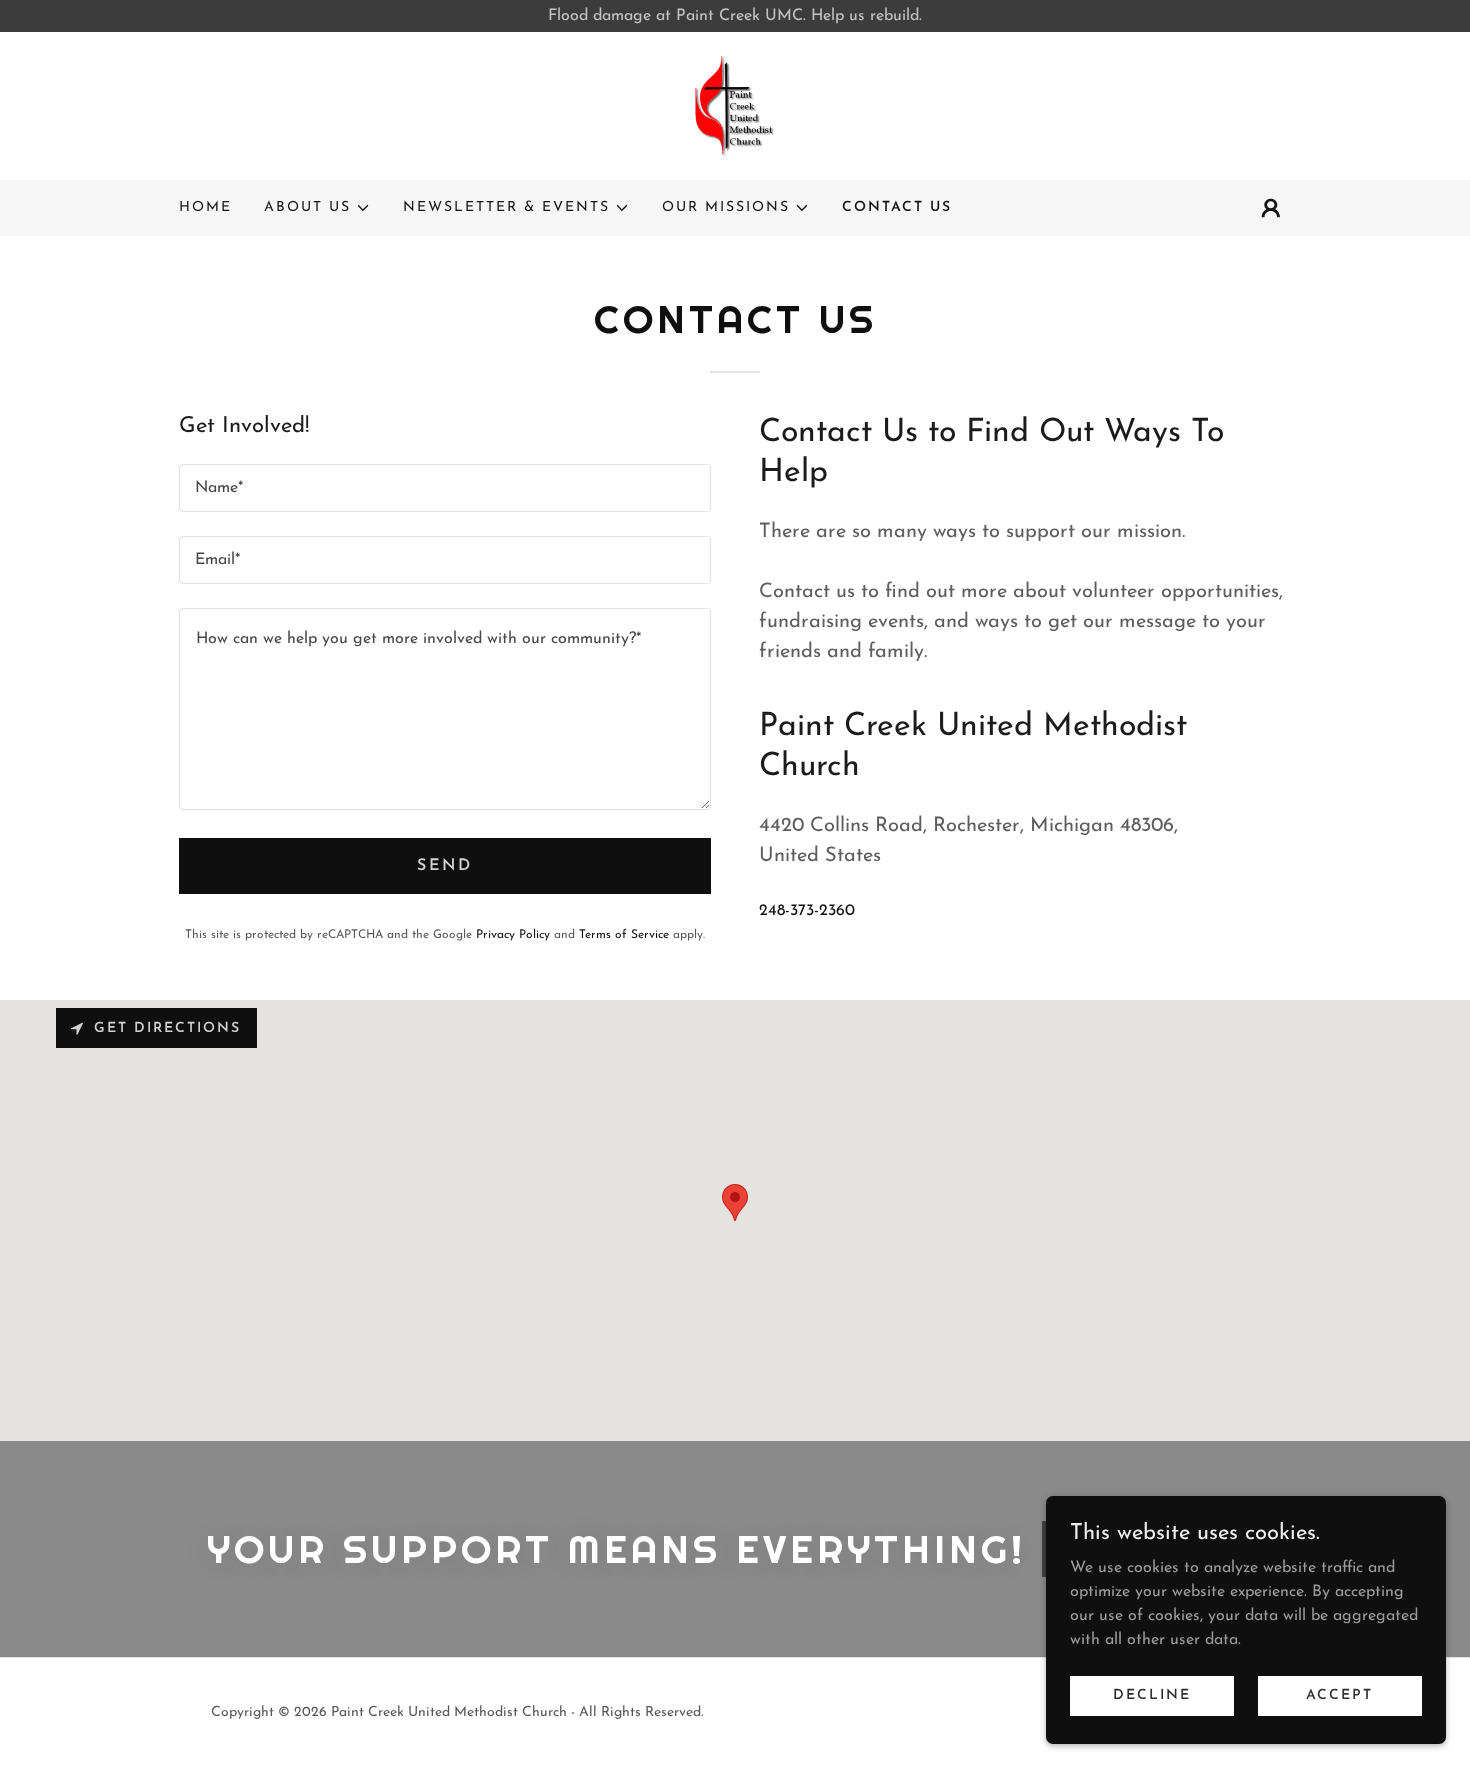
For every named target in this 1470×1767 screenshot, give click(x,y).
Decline (1152, 1695)
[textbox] (445, 488)
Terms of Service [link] (624, 935)
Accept (1339, 1695)
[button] (317, 208)
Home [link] (205, 207)
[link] (734, 105)
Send (444, 866)
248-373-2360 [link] (807, 911)
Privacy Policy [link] (513, 935)
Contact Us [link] (897, 207)
